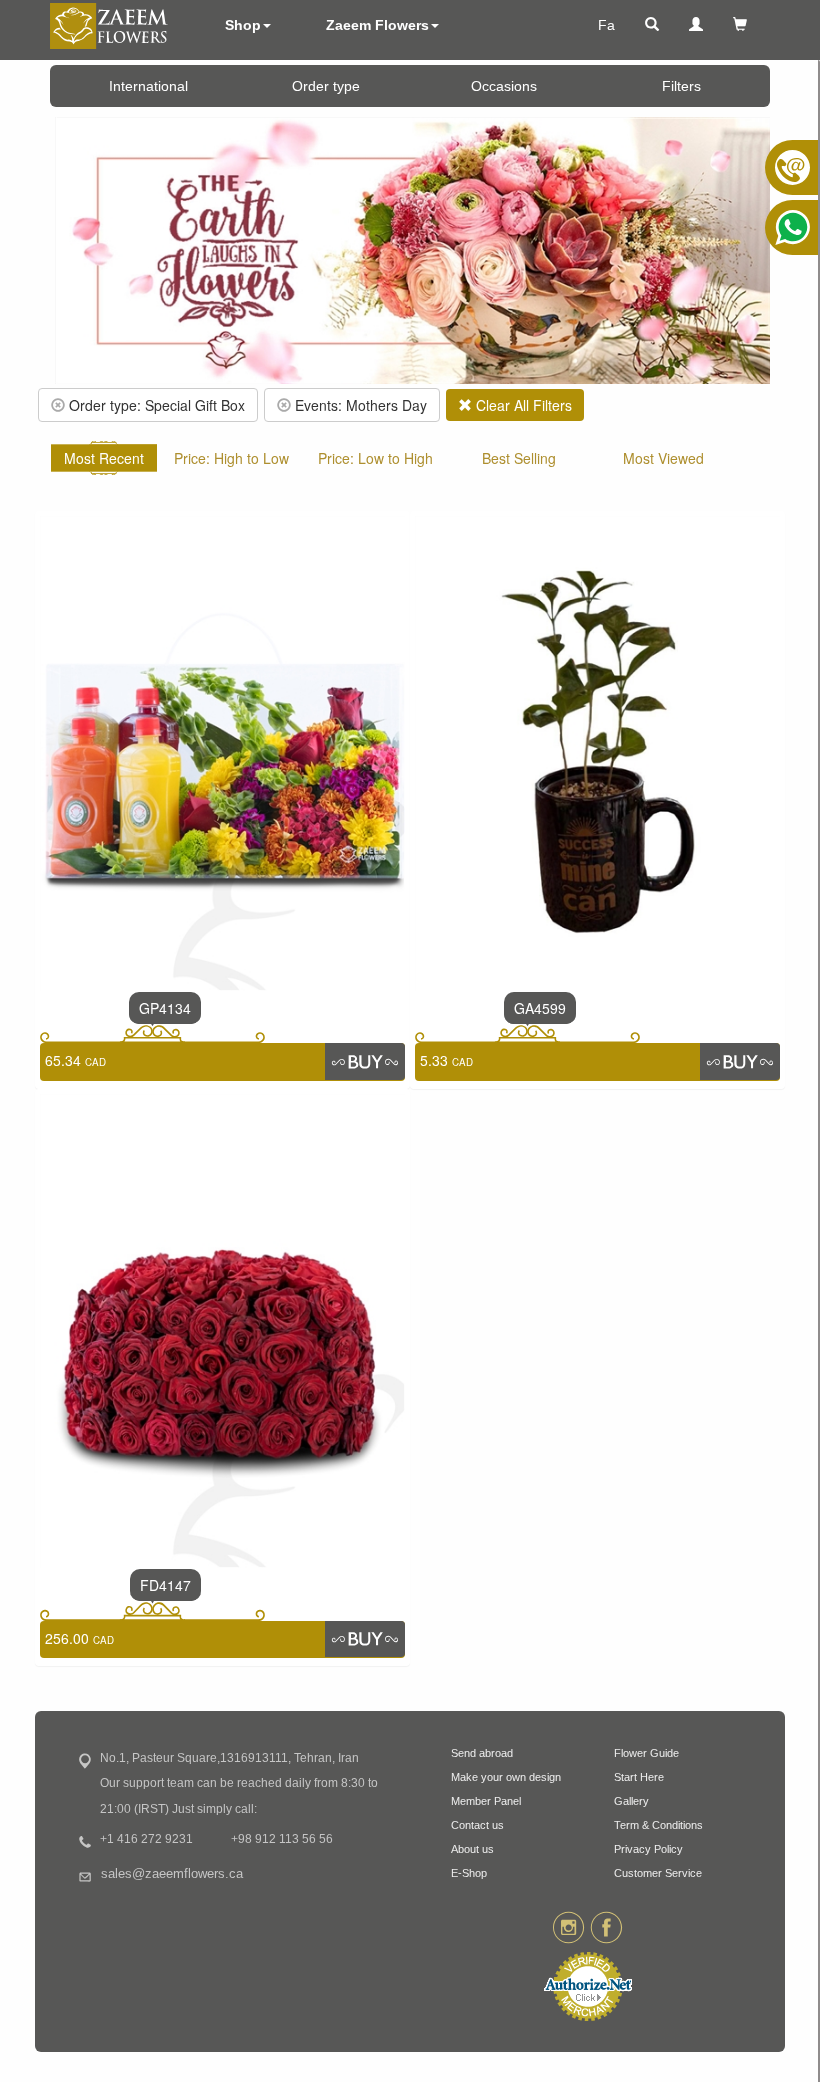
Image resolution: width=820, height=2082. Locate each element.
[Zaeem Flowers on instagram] (568, 1927)
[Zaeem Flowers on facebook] (606, 1927)
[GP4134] (222, 751)
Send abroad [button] (482, 1753)
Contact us (477, 1825)
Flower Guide (646, 1753)
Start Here (639, 1777)
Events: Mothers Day (359, 405)
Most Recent (104, 458)
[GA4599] (597, 751)
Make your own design (506, 1777)
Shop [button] (243, 25)
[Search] (652, 25)
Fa (606, 25)
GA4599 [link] (540, 1008)
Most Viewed (663, 458)
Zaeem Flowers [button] (377, 25)
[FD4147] (222, 1329)
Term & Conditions (658, 1825)
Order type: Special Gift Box (155, 405)
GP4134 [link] (165, 1008)
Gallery (631, 1801)
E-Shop (469, 1873)
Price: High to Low (231, 458)
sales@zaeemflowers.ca (172, 1874)
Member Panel (486, 1801)
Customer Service (658, 1873)
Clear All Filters (522, 405)
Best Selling (519, 458)
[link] (365, 1061)
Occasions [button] (504, 86)
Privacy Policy (648, 1849)
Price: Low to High (375, 458)
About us (472, 1849)
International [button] (148, 86)
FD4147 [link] (165, 1585)
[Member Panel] (696, 25)
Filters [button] (681, 86)
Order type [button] (326, 86)
